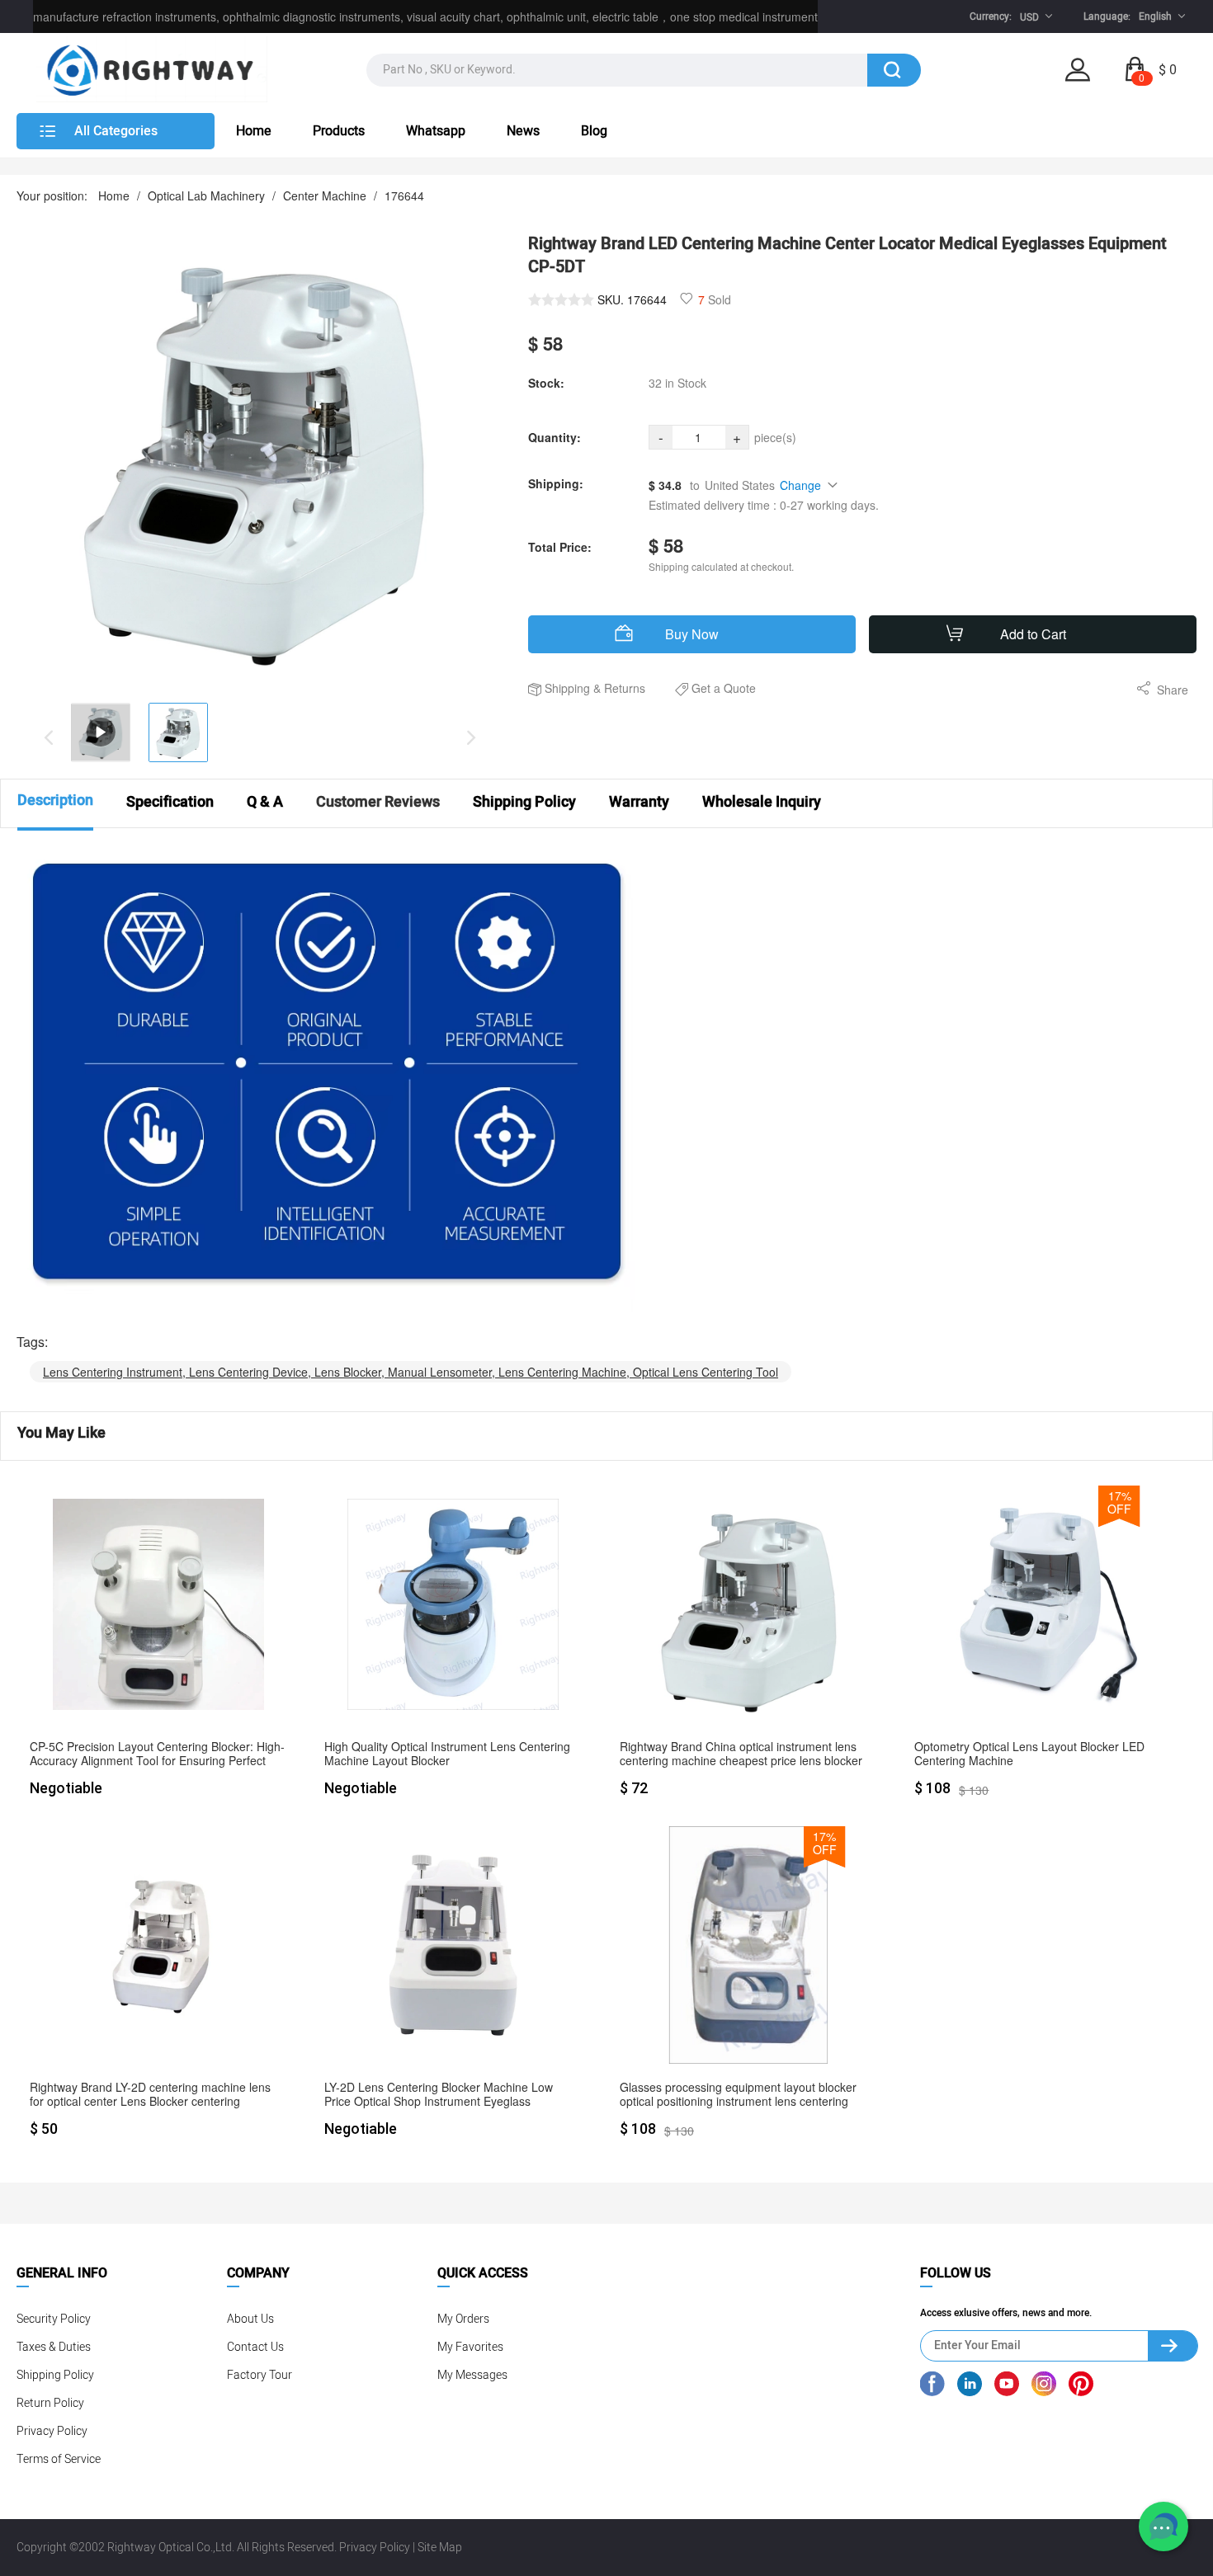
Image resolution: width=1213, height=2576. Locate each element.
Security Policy (54, 2319)
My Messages (472, 2375)
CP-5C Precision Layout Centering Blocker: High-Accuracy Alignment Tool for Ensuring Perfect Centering (157, 1754)
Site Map (440, 2548)
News (523, 131)
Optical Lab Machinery (206, 195)
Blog (594, 131)
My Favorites (470, 2347)
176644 (404, 195)
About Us (250, 2319)
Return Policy (50, 2403)
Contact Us (255, 2347)
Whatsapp (436, 131)
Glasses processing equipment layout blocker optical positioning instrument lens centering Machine (738, 2095)
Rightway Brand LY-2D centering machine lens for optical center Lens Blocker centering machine (150, 2095)
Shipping (567, 688)
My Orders (463, 2319)
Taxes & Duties (54, 2347)
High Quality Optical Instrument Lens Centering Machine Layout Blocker (447, 1754)
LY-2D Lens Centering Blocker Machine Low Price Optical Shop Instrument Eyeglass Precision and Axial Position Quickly (439, 2095)
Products (339, 131)
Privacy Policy (52, 2431)
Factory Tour (260, 2375)
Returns (625, 688)
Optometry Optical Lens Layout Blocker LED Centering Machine (1029, 1754)
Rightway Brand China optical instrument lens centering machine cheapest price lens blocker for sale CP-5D (741, 1754)
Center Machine (325, 195)
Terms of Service (59, 2459)
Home (254, 131)
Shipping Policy (55, 2375)
